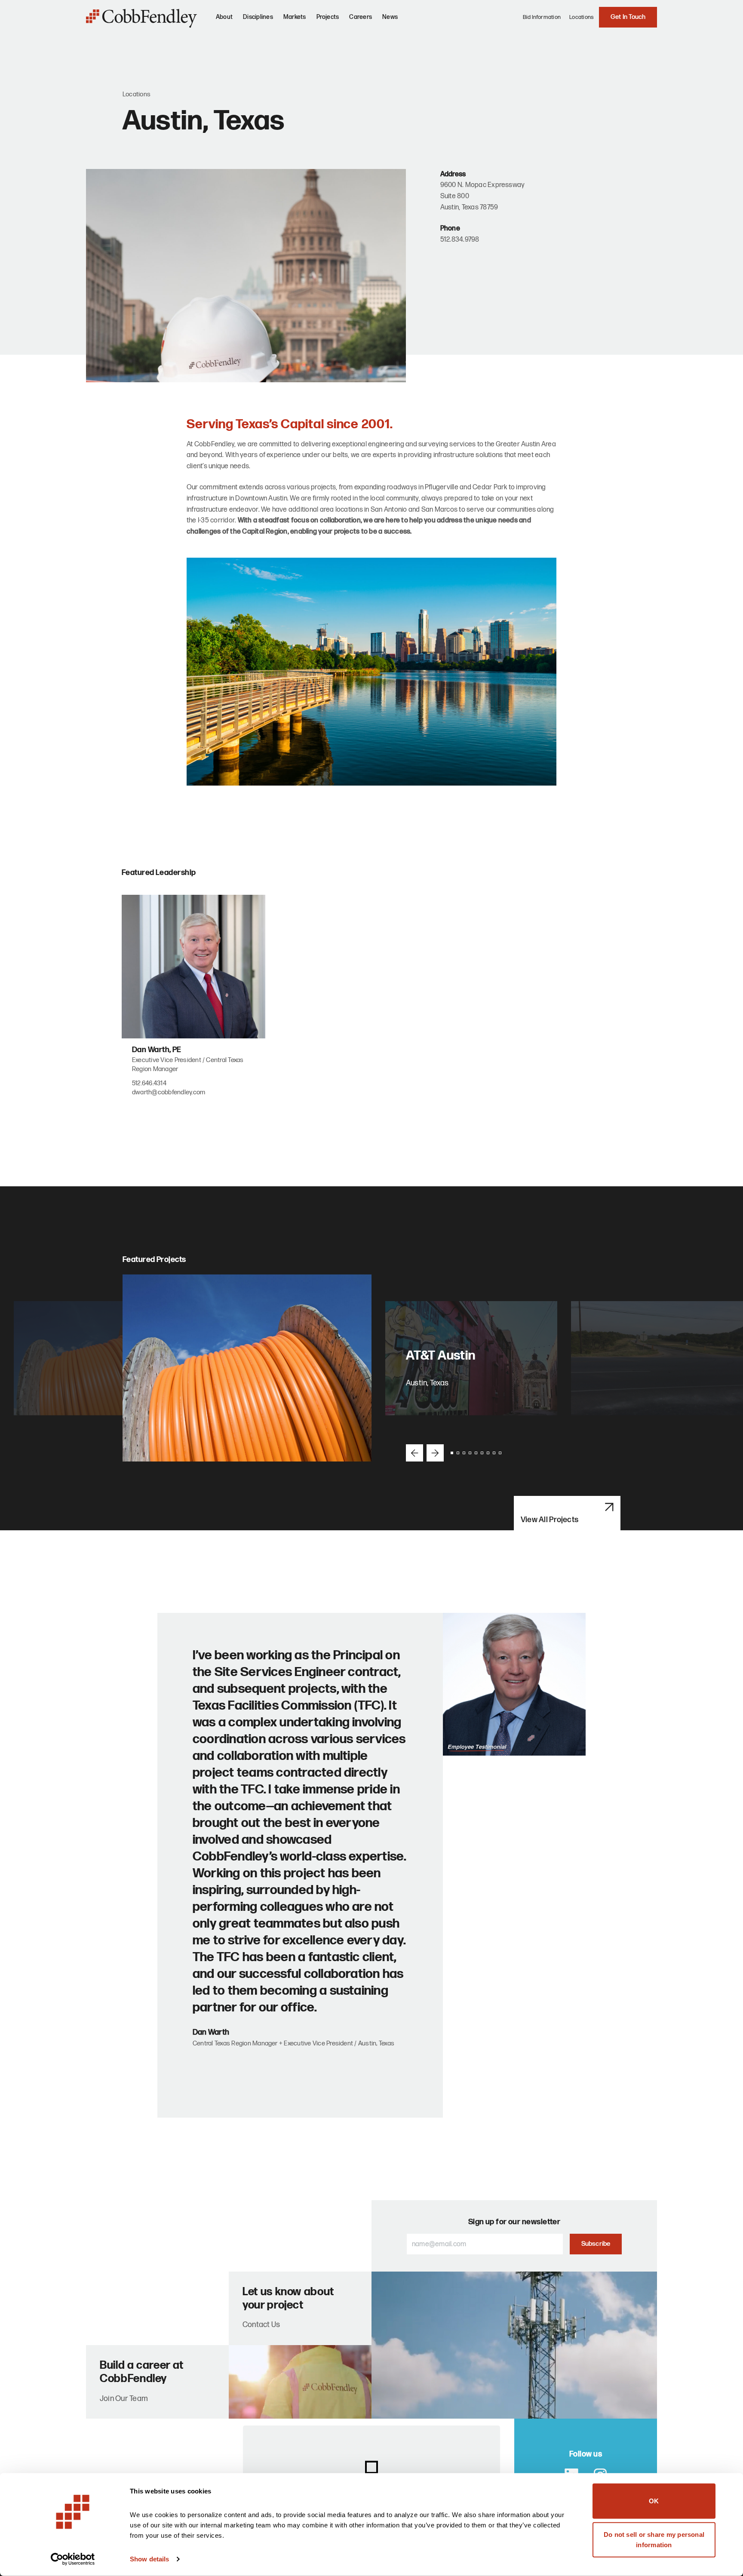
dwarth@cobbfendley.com (169, 1092)
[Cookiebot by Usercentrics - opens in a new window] (73, 2559)
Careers (361, 17)
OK (654, 2501)
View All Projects (550, 1520)
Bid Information (542, 17)
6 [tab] (482, 1453)
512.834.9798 (460, 240)
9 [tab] (500, 1453)
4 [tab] (470, 1453)
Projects (328, 17)
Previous (414, 1453)
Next (435, 1453)
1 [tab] (452, 1453)
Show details (149, 2559)
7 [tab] (488, 1453)
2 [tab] (458, 1453)
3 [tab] (464, 1453)
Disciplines (258, 17)
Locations (582, 17)
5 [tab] (476, 1453)
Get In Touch (628, 17)
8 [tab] (494, 1453)
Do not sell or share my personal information (654, 2539)
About (224, 17)
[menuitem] (224, 21)
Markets (295, 17)
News (390, 17)
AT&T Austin (441, 1356)
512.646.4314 (149, 1083)
